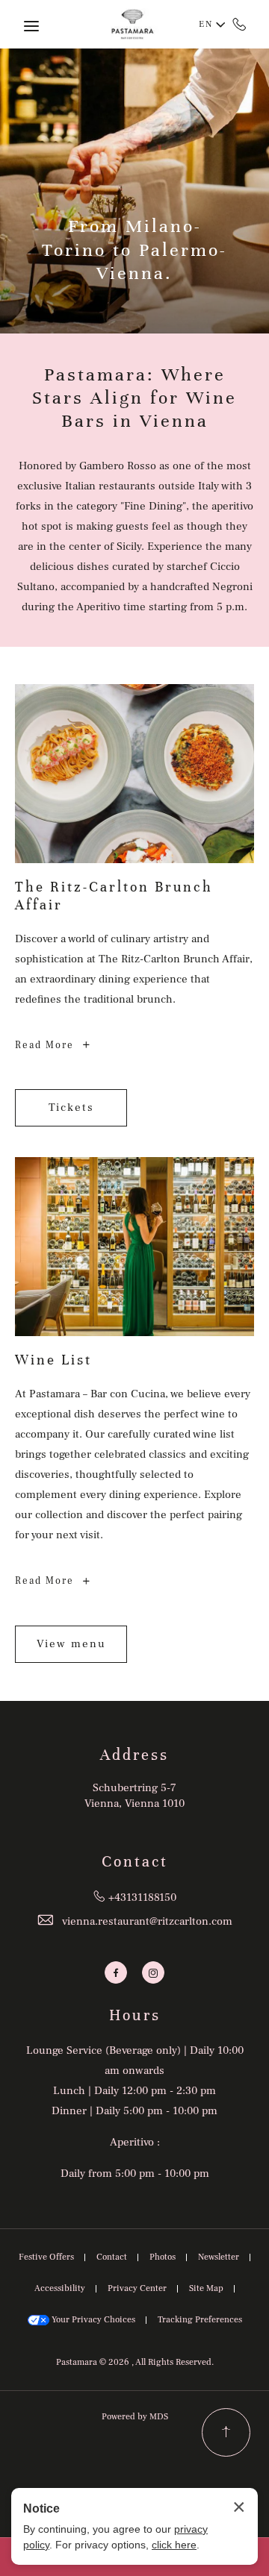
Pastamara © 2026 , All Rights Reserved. (135, 2362)
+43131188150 (239, 24)
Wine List (53, 1360)
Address (134, 1755)
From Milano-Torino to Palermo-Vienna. (134, 249)
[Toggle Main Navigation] (31, 26)
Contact (135, 1862)
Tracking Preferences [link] (200, 2320)
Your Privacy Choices (92, 2320)
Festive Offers (46, 2257)
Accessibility (60, 2288)
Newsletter (219, 2257)
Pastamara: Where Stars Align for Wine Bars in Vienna (134, 398)
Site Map (206, 2288)
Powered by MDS (135, 2417)
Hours (135, 2015)
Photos (163, 2257)
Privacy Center (137, 2288)
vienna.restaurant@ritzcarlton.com (147, 1921)
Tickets (83, 1111)
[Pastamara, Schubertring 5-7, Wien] (134, 24)
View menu (71, 1650)
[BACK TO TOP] (226, 2432)
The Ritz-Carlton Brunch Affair (114, 896)
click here (174, 2545)
